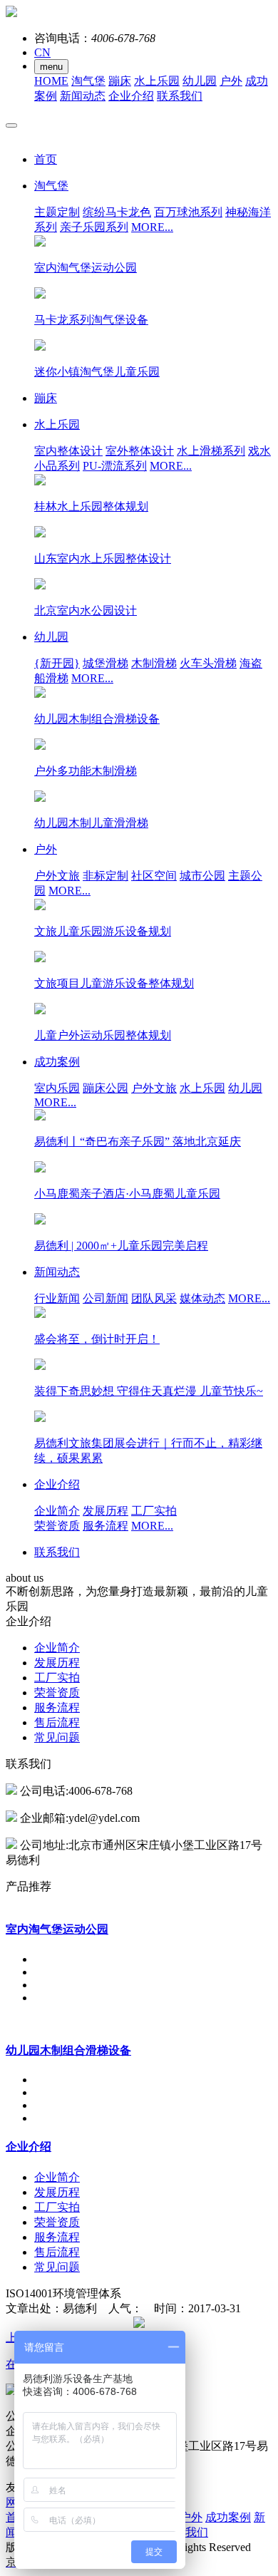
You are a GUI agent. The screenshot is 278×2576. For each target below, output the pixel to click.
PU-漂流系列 (115, 466)
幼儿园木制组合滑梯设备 (68, 2050)
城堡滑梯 (105, 663)
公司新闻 (105, 1298)
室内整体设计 (68, 451)
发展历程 (105, 1511)
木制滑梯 (154, 663)
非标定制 (105, 876)
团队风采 (154, 1298)
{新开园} (57, 663)
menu (51, 67)
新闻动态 (83, 96)
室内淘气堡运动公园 (57, 1929)
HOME (51, 81)
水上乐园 (157, 81)
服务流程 (105, 1526)
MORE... (152, 227)
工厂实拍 (154, 1511)
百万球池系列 (188, 212)
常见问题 (57, 1737)
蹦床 (120, 81)
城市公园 (202, 876)
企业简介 (57, 1511)
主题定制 (57, 212)
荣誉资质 (57, 1526)
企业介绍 (131, 96)
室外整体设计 (140, 451)
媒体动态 (202, 1298)
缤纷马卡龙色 (117, 212)
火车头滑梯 (208, 663)
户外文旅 (57, 876)
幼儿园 (200, 81)
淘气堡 (88, 81)
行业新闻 (57, 1298)
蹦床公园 (105, 1088)
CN (42, 52)
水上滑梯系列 (211, 451)
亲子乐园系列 (94, 227)
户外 (231, 81)
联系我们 (180, 96)
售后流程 (57, 1722)
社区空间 (154, 876)
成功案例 (228, 2517)
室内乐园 (57, 1088)
